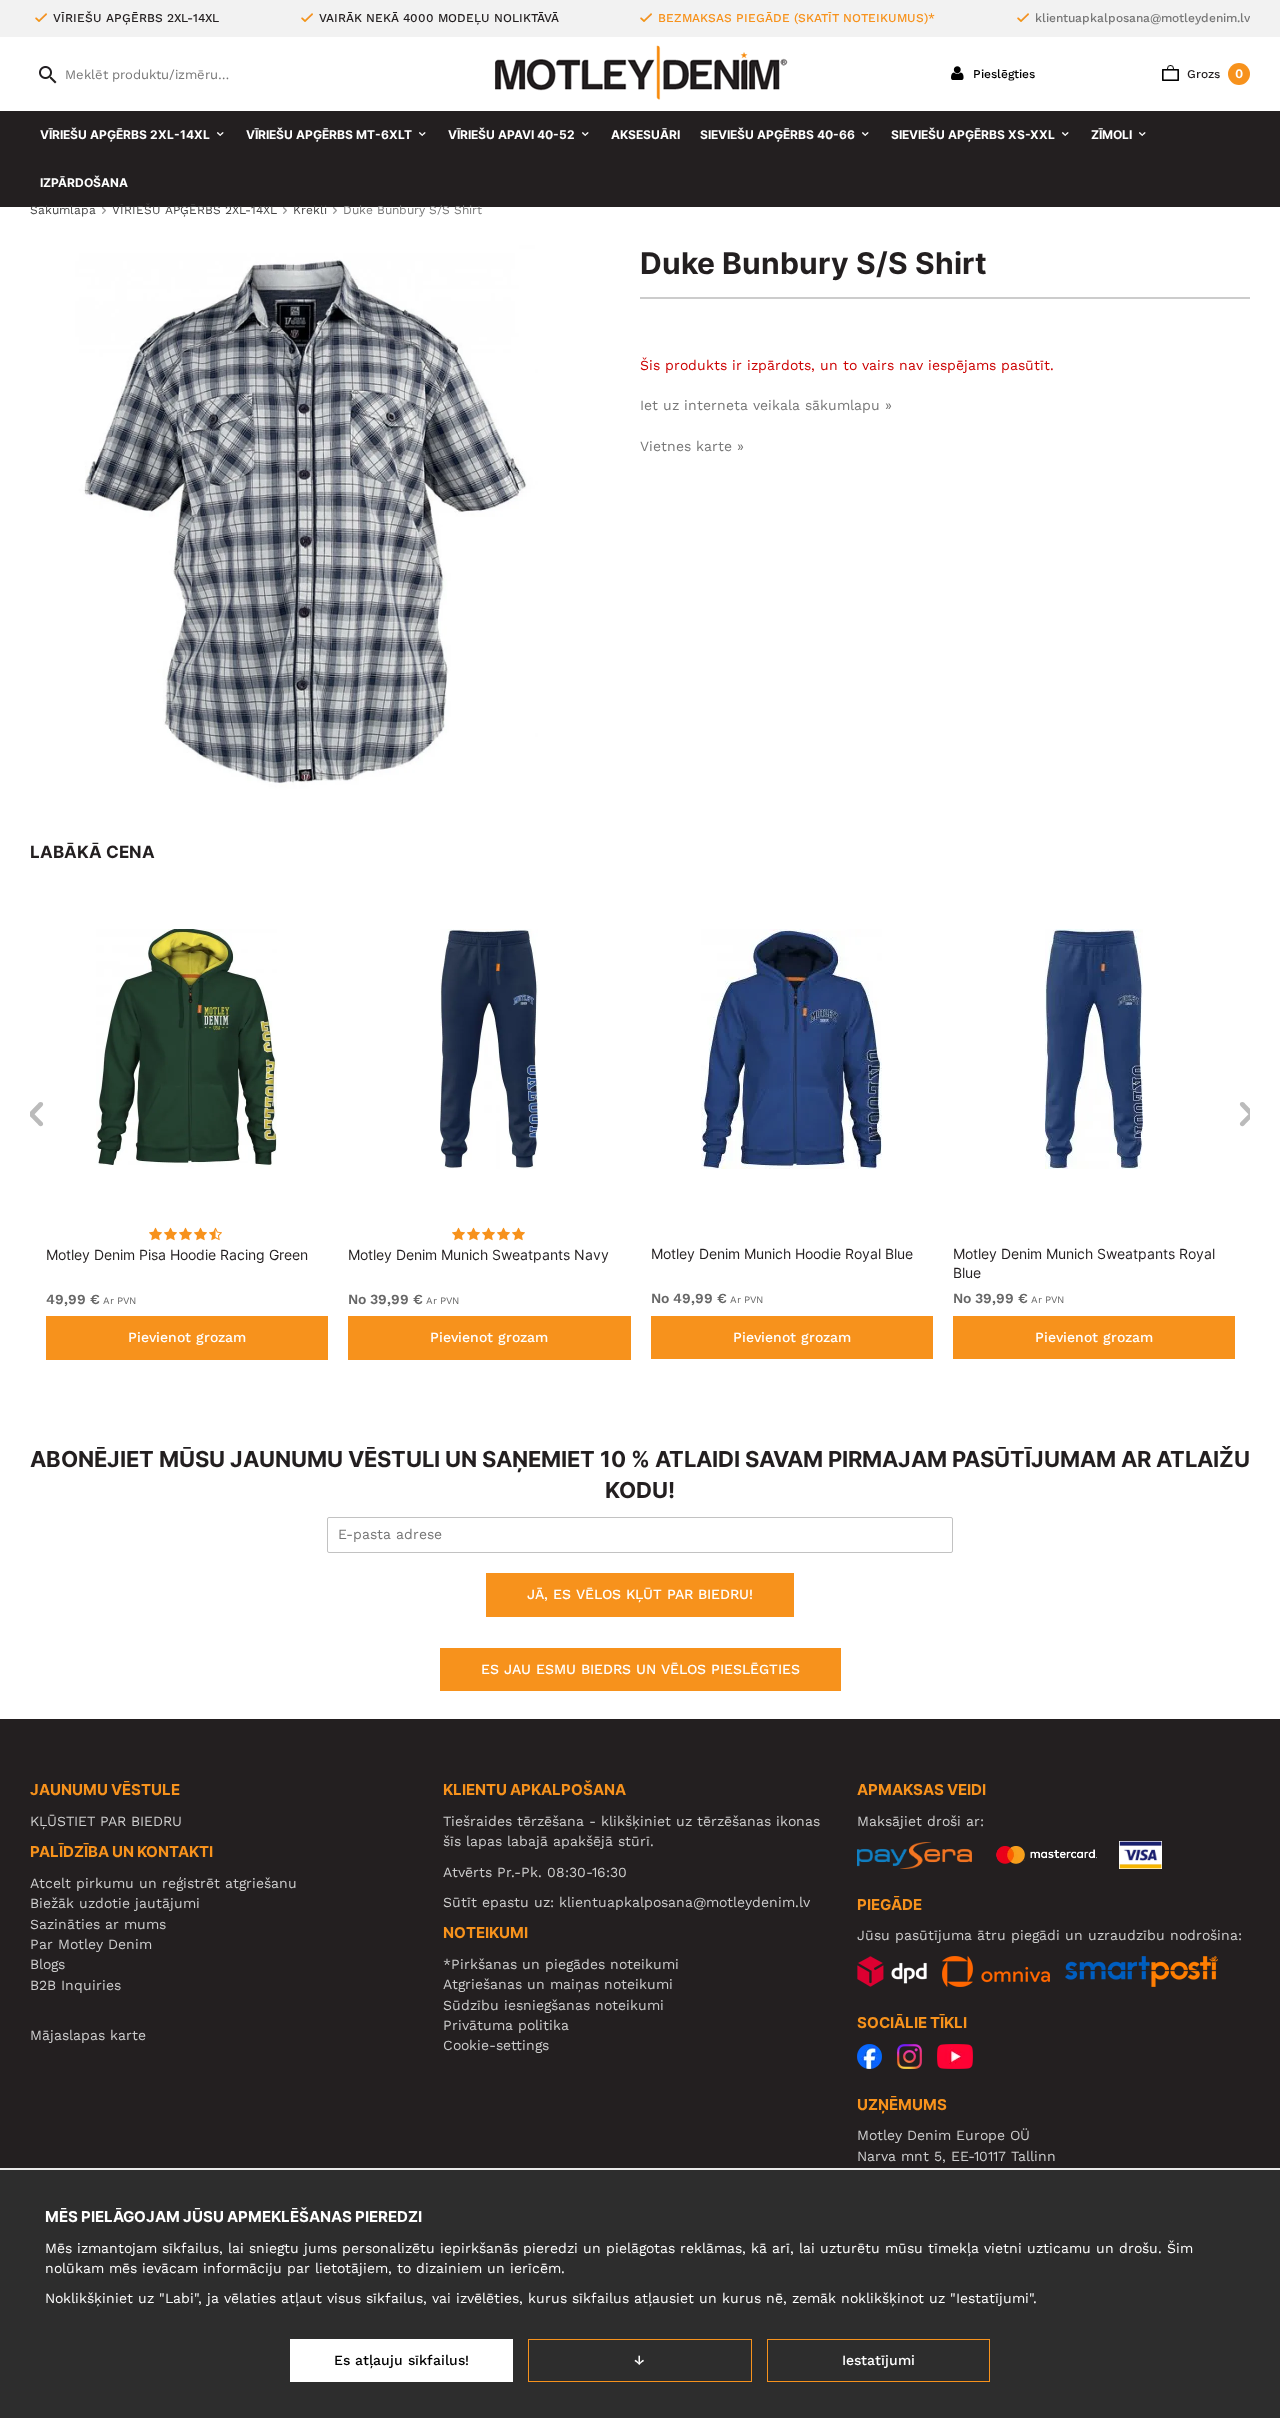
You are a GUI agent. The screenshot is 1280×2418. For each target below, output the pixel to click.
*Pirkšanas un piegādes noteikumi (561, 1964)
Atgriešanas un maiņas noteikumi (558, 1984)
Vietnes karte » (692, 446)
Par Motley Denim (91, 1944)
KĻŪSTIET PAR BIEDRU (106, 1821)
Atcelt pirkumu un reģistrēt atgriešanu (163, 1883)
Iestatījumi (878, 2360)
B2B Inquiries (75, 1985)
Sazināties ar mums (98, 1924)
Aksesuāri (645, 134)
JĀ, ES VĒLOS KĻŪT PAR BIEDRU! (640, 1594)
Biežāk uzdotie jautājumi (115, 1903)
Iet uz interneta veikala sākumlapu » (766, 405)
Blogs (47, 1964)
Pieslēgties (1002, 74)
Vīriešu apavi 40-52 (511, 134)
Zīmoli (1111, 134)
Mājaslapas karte (88, 2035)
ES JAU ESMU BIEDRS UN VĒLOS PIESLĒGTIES (640, 1669)
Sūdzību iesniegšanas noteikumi (553, 2005)
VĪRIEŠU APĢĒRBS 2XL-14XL (125, 134)
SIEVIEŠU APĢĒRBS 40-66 (777, 134)
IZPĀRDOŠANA (84, 182)
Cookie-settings (496, 2045)
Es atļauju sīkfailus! (401, 2360)
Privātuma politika (506, 2025)
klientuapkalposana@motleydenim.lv (1142, 18)
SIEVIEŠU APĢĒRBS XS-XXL (973, 134)
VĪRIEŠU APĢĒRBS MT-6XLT (329, 134)
